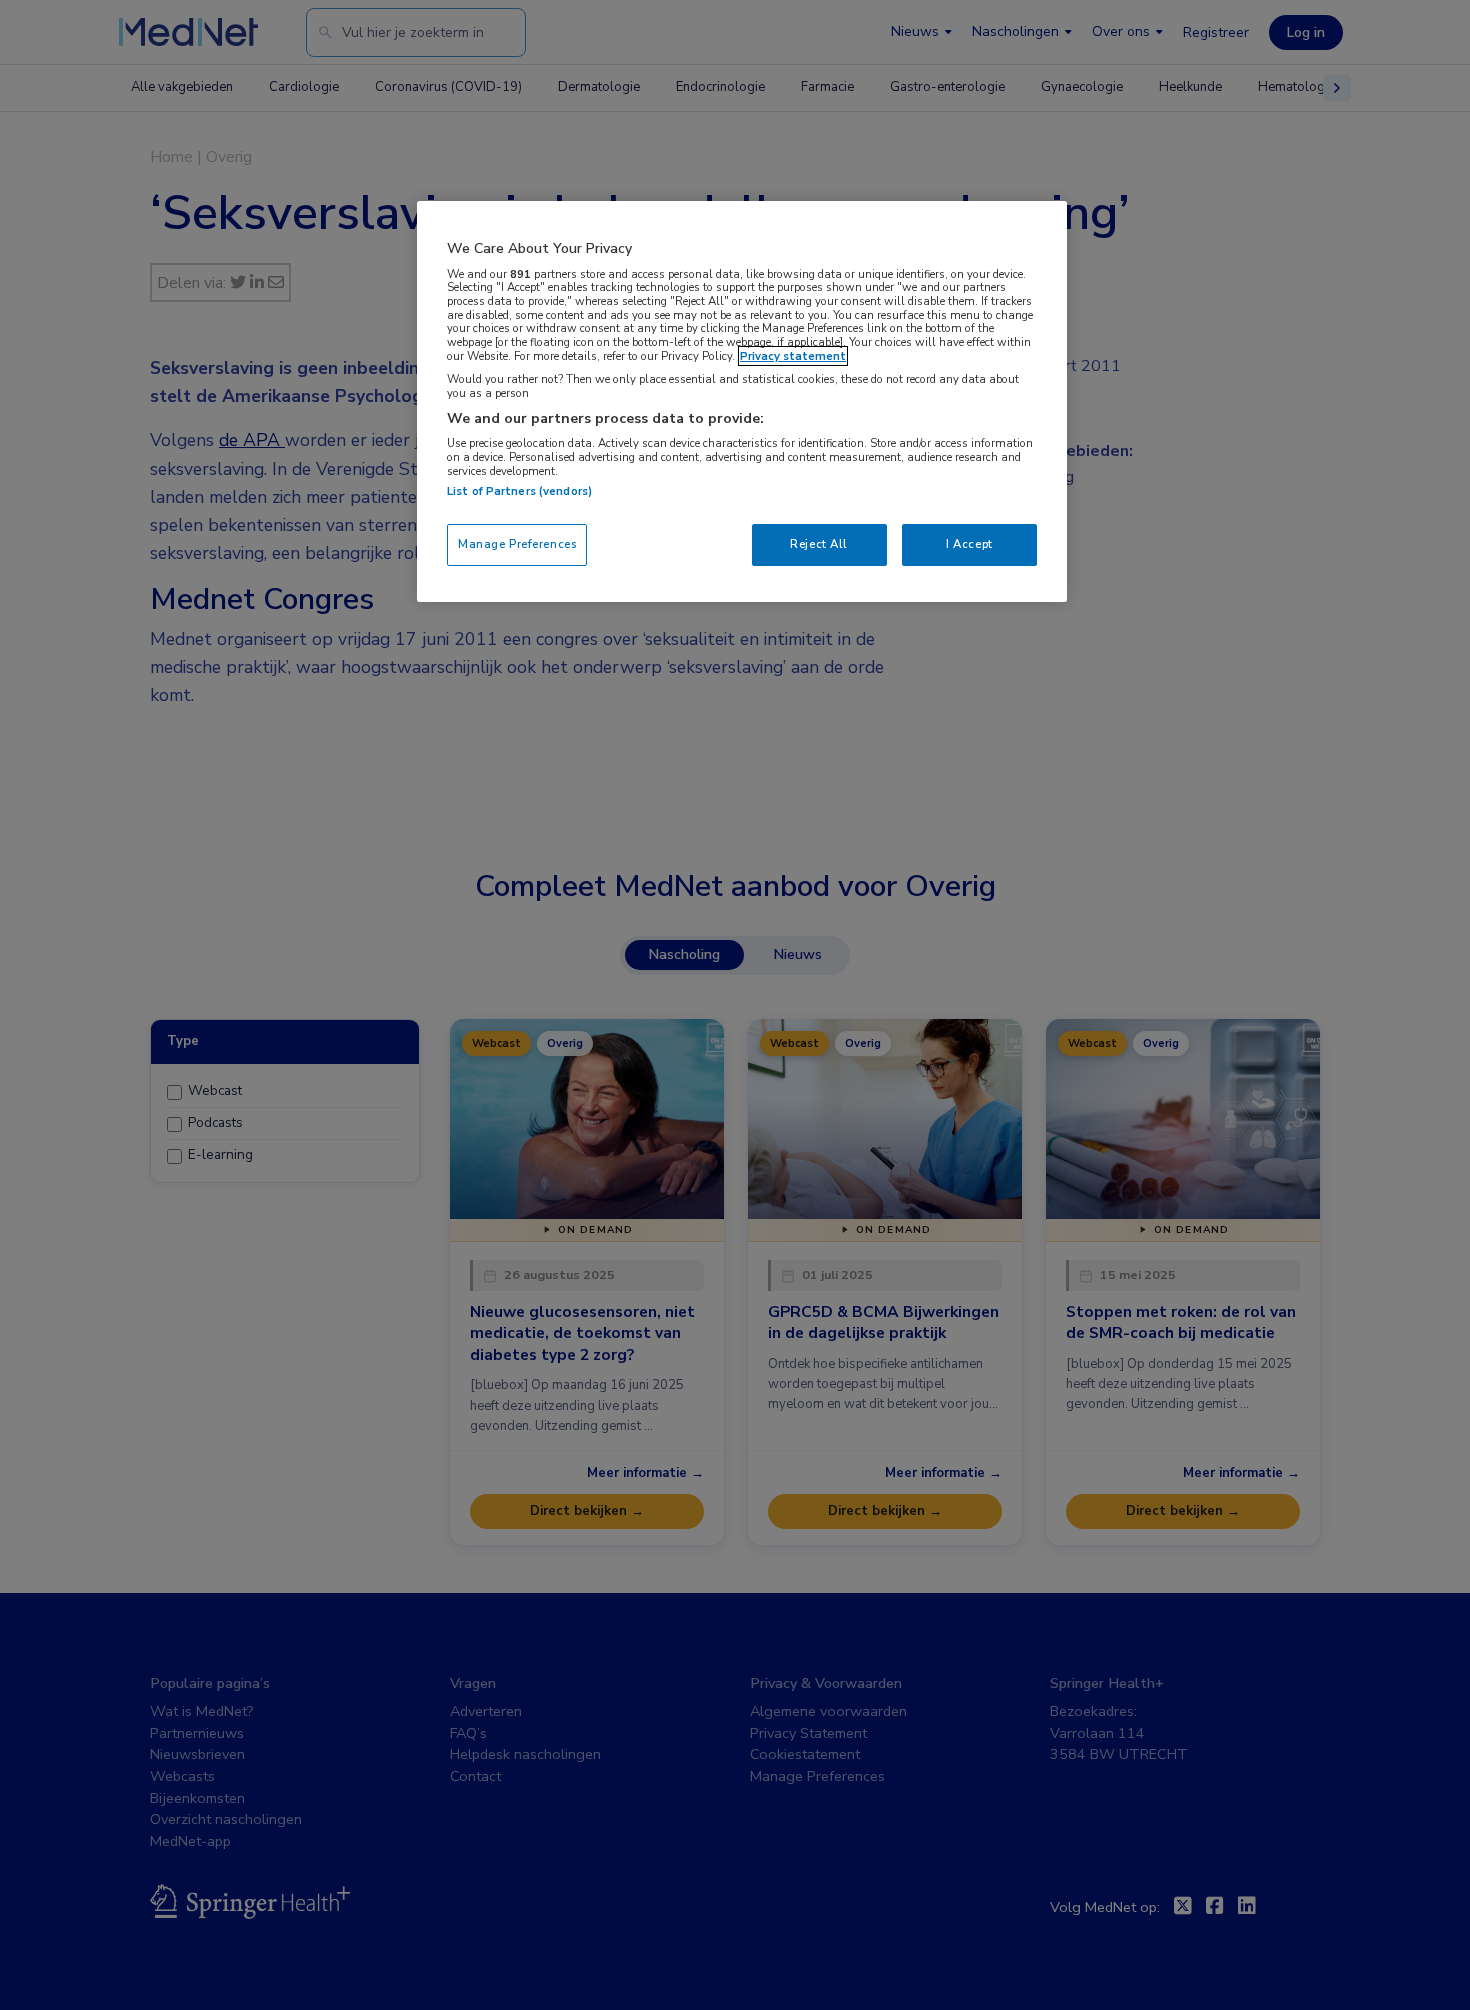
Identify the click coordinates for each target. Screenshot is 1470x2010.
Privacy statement (793, 356)
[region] (742, 401)
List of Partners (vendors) (519, 491)
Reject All (819, 544)
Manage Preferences (517, 544)
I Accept (969, 544)
